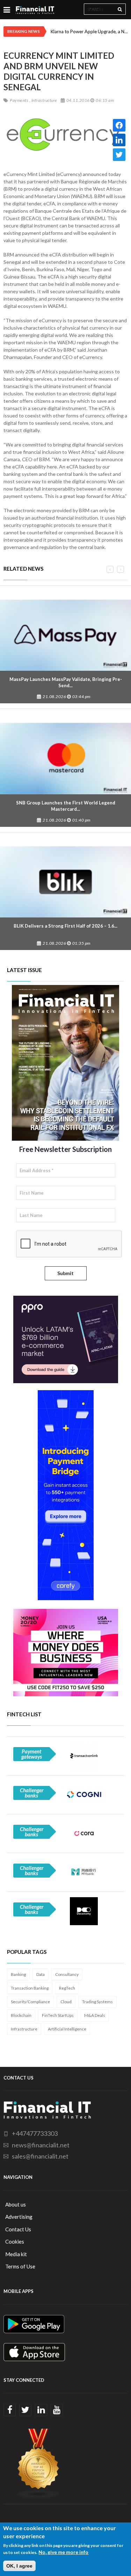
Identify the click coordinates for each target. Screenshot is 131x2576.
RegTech (67, 1988)
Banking (18, 1974)
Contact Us (18, 2229)
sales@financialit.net (40, 2156)
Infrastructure (24, 2029)
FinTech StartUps (58, 2015)
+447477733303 (35, 2133)
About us (16, 2204)
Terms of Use (20, 2266)
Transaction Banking (30, 1988)
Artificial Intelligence (67, 2029)
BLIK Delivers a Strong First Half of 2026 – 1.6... (65, 926)
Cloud (66, 2002)
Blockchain (21, 2015)
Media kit (16, 2254)
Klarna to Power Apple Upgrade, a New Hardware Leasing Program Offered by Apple (89, 31)
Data (41, 1974)
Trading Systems (97, 2002)
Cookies (15, 2241)
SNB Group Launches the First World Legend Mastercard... (66, 806)
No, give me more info (63, 2552)
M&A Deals (95, 2015)
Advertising (19, 2217)
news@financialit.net (41, 2145)
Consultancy (67, 1974)
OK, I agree (19, 2566)
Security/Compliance (30, 2002)
